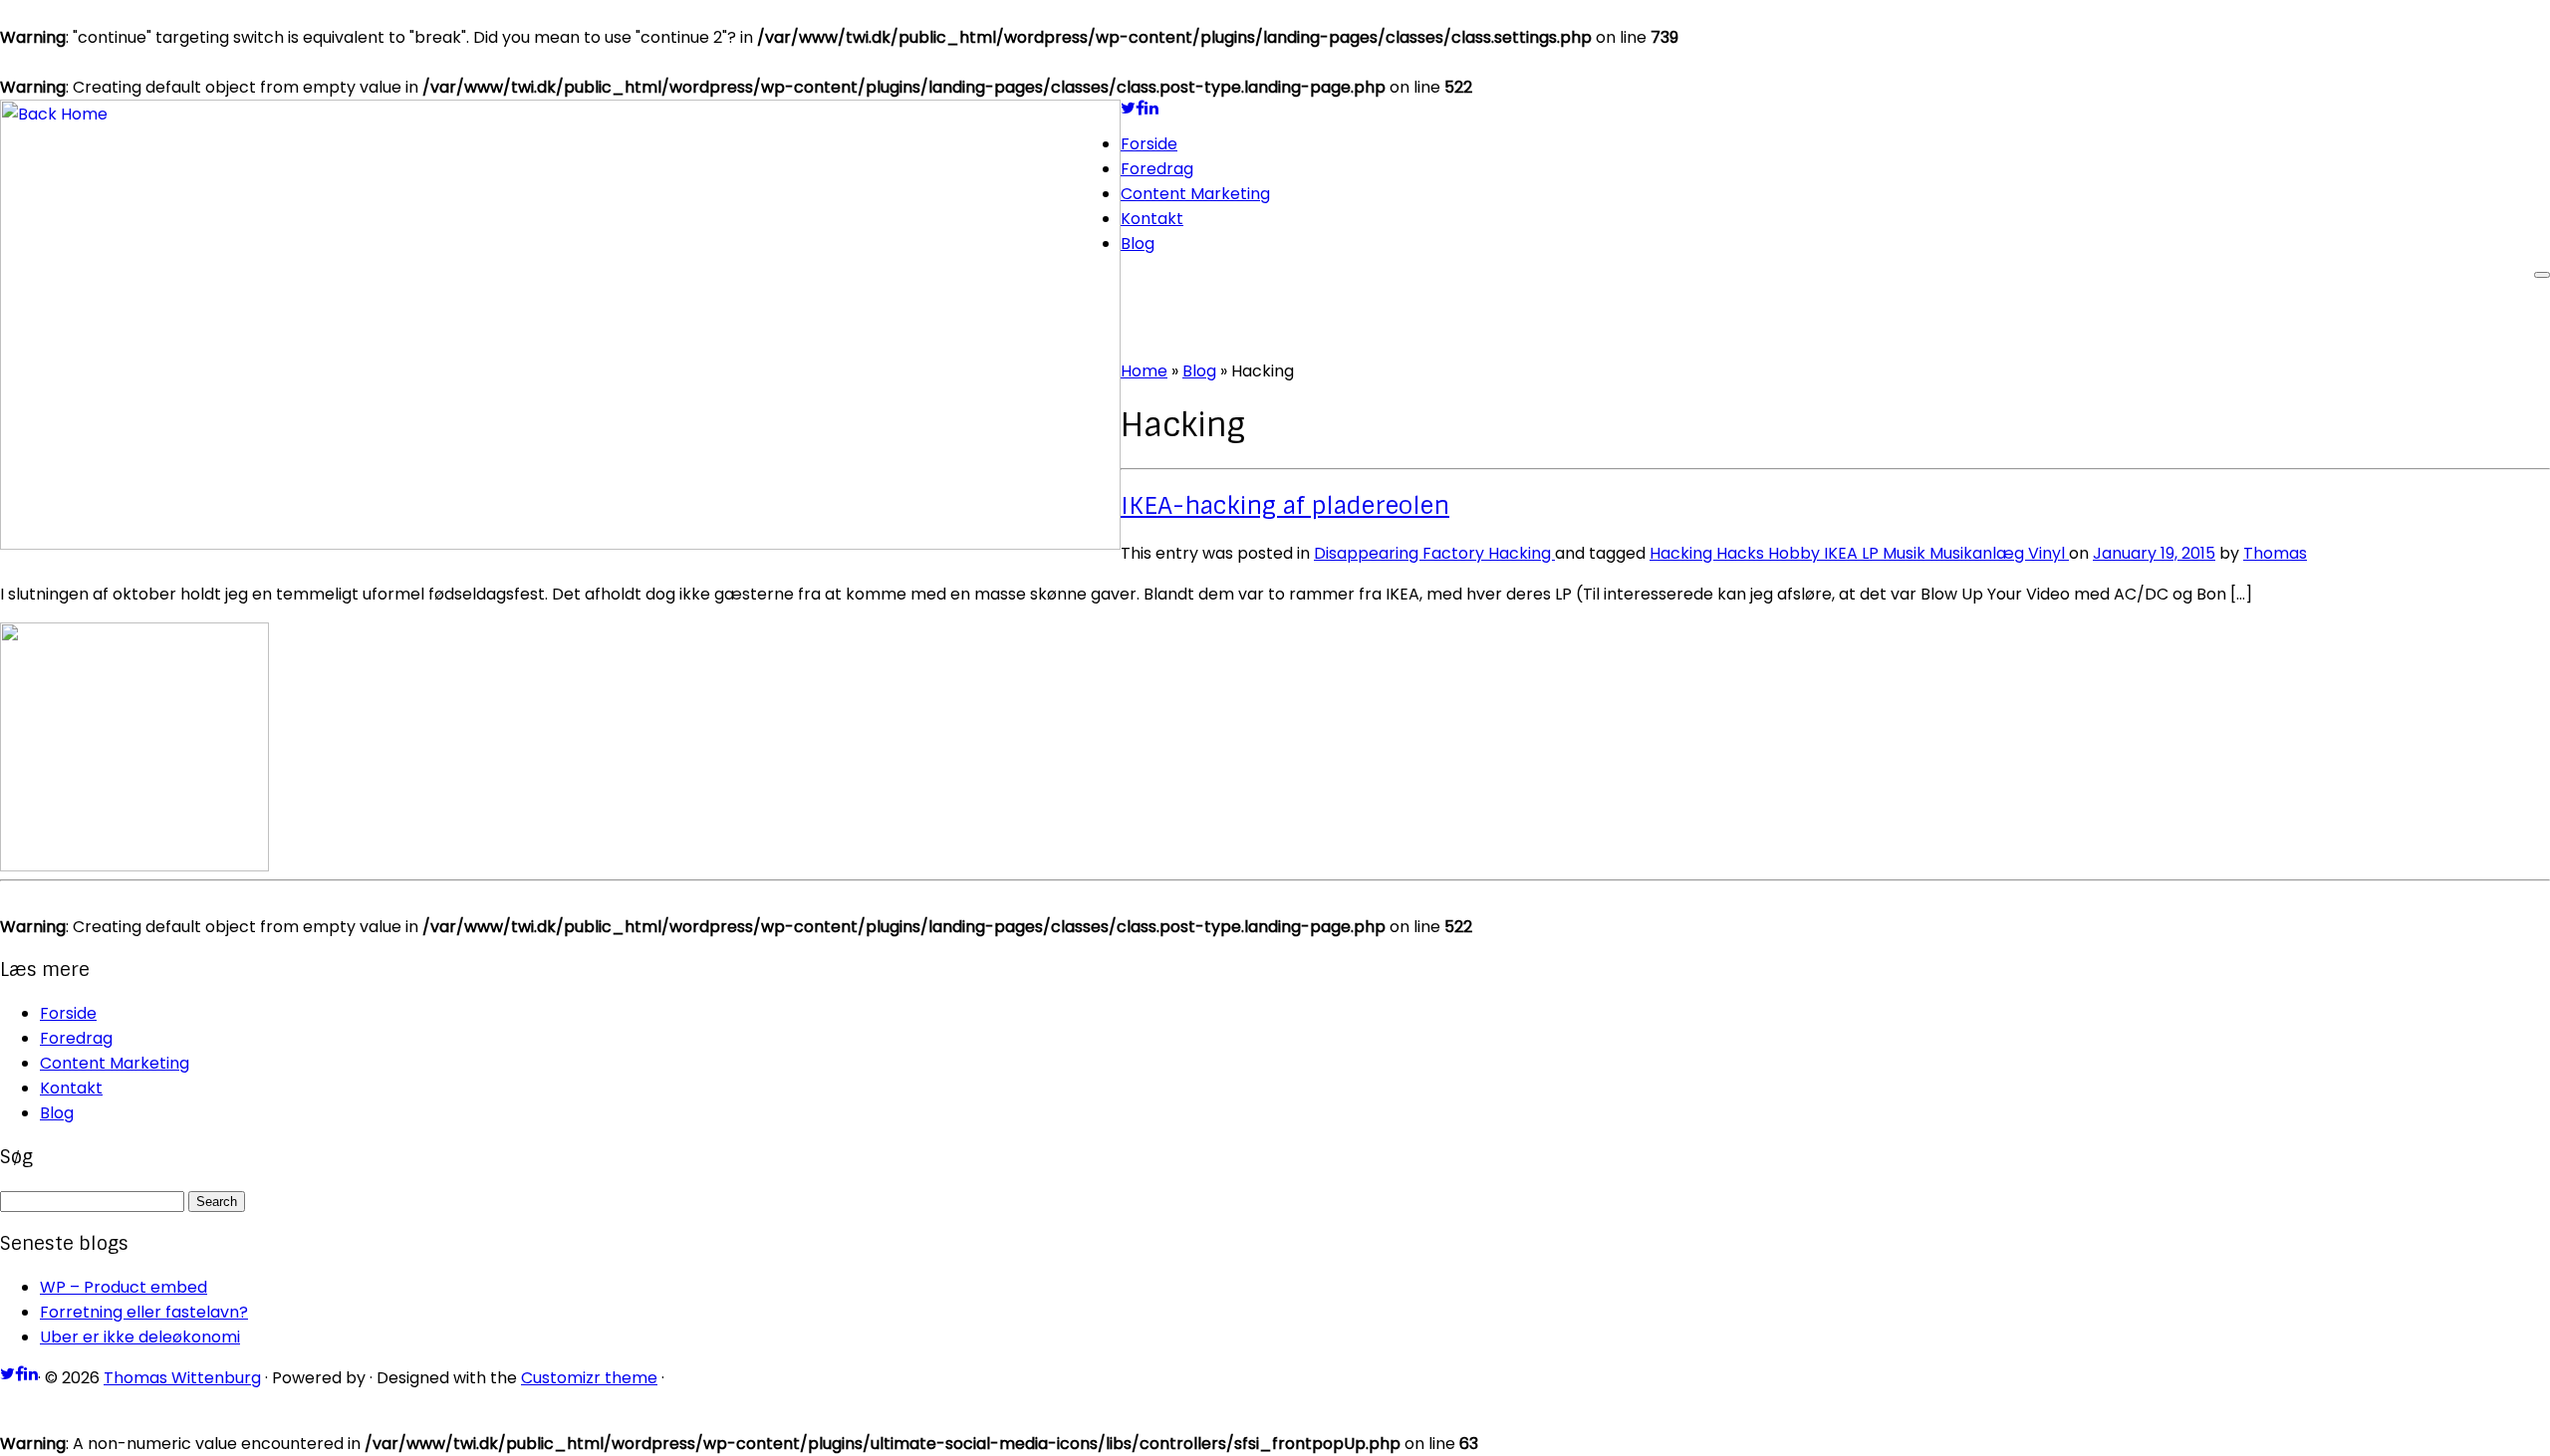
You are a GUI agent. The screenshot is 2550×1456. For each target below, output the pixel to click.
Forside (1149, 144)
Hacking (1522, 553)
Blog (1138, 243)
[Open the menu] (2542, 275)
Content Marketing (1195, 194)
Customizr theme (589, 1378)
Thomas (2275, 553)
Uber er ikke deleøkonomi (140, 1337)
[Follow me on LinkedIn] (1151, 108)
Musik (1906, 553)
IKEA (1843, 553)
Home (1144, 371)
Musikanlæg (1979, 553)
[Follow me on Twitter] (1128, 108)
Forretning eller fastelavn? (144, 1312)
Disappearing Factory (1401, 553)
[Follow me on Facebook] (1140, 108)
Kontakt (1152, 219)
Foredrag (1157, 169)
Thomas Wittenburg (182, 1378)
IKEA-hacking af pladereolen (1285, 505)
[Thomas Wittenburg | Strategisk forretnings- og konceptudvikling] (560, 544)
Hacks (1742, 553)
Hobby (1796, 553)
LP (1872, 553)
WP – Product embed (124, 1287)
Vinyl (2048, 553)
